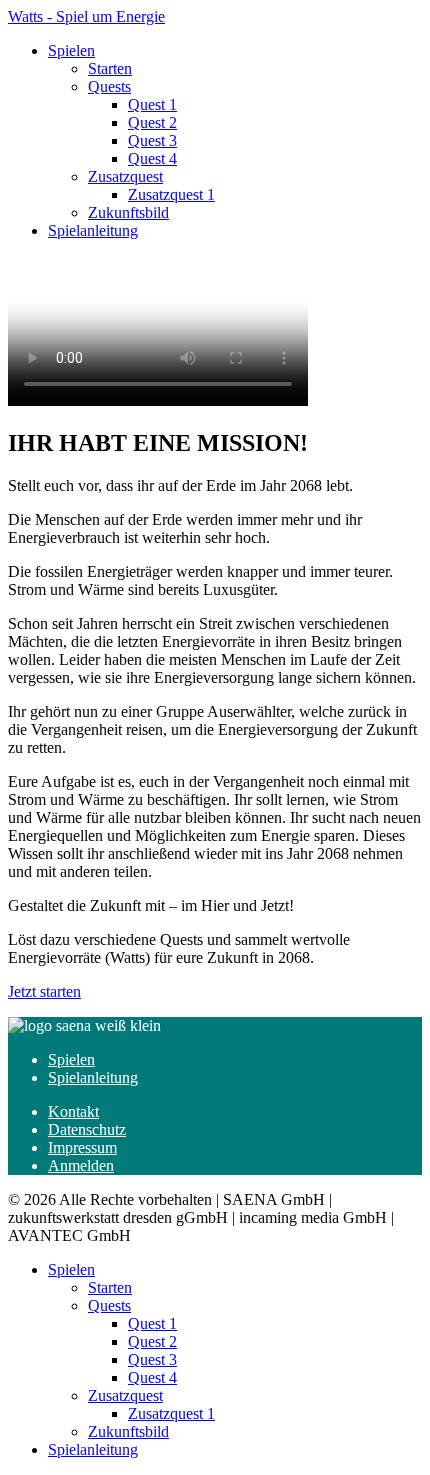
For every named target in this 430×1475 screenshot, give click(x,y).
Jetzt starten (44, 991)
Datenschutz (87, 1129)
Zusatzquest (125, 176)
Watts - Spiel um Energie (86, 16)
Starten (110, 68)
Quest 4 (152, 158)
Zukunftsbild (128, 212)
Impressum (82, 1147)
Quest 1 (152, 104)
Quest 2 (152, 122)
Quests (109, 86)
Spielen (71, 50)
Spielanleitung (93, 230)
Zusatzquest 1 (171, 194)
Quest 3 (152, 140)
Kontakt (73, 1111)
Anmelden (81, 1165)
